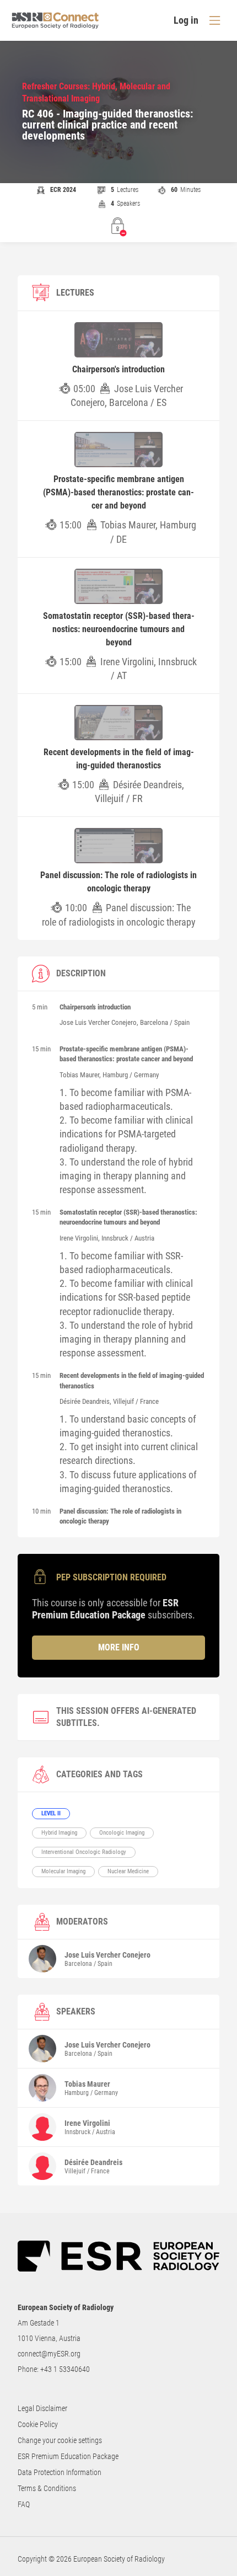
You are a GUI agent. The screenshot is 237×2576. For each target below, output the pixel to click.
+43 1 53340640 (65, 2369)
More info (119, 1647)
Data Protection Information (60, 2472)
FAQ (24, 2504)
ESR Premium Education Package (68, 2456)
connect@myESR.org (49, 2354)
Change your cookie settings (60, 2440)
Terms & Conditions (47, 2488)
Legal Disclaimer (42, 2408)
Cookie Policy (38, 2424)
